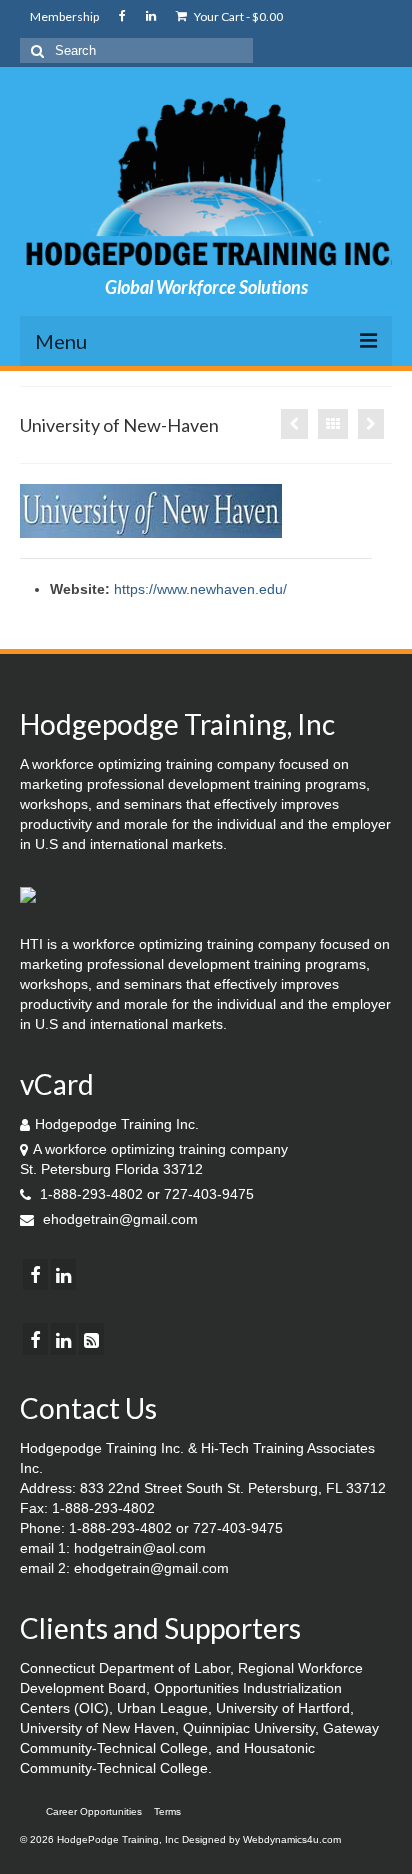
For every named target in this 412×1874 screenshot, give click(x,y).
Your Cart (237, 16)
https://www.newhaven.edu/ (200, 589)
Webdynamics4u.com (292, 1839)
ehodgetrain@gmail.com (118, 1219)
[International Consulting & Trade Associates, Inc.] (294, 424)
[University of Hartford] (371, 424)
